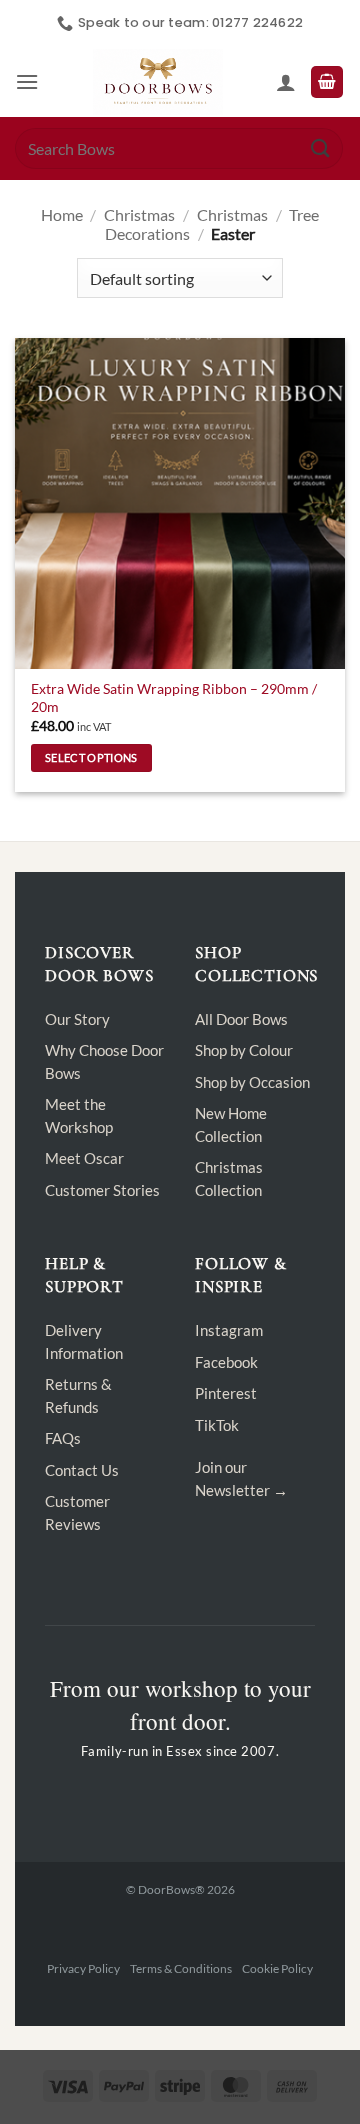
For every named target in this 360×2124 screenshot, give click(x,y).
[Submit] (321, 148)
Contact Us (82, 1470)
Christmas (139, 214)
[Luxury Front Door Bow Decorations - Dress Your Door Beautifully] (157, 82)
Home (62, 214)
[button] (27, 81)
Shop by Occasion (252, 1082)
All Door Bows (241, 1019)
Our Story (77, 1019)
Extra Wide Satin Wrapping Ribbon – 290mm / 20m (174, 698)
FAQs (63, 1438)
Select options (91, 757)
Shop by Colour (244, 1050)
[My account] (286, 82)
